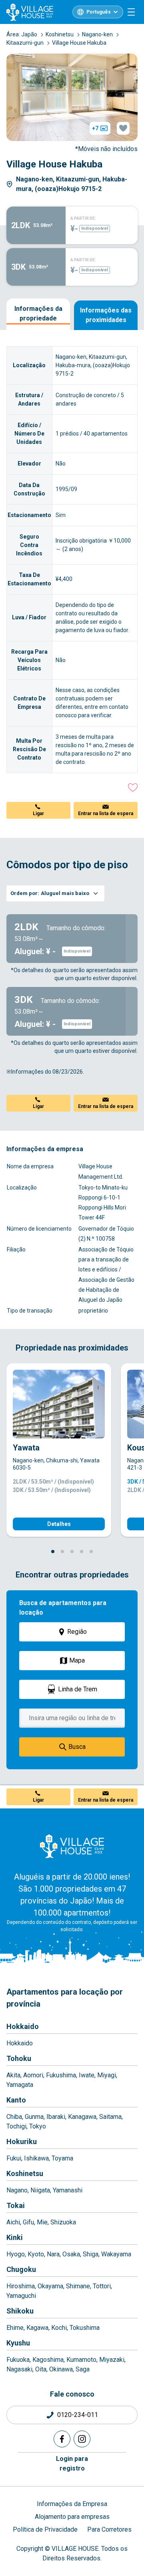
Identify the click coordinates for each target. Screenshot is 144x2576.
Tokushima (85, 2328)
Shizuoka (63, 2222)
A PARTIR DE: (83, 218)
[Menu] (131, 12)
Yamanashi (68, 2190)
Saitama (110, 2117)
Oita (41, 2369)
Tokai (16, 2205)
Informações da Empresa (72, 2504)
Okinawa (61, 2369)
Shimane (78, 2286)
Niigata (40, 2190)
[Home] (72, 1846)
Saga (83, 2369)
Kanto (16, 2100)
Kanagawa (82, 2117)
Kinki (15, 2237)
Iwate (87, 2075)
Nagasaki (19, 2369)
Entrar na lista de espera (106, 814)
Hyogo (16, 2254)
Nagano (17, 2190)
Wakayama (116, 2254)
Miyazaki (112, 2360)
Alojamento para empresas (72, 2517)
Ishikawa (36, 2158)
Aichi (13, 2222)
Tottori (102, 2286)
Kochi (59, 2328)
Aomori (33, 2075)
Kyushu (18, 2343)
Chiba (14, 2117)
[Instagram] (82, 2439)
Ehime (15, 2328)
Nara (53, 2254)
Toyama (62, 2158)
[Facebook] (62, 2439)
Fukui (14, 2158)
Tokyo (38, 2126)
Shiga (91, 2254)
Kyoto (36, 2254)
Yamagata (20, 2085)
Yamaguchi (21, 2296)
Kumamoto (81, 2360)
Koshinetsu (25, 2173)
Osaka (71, 2254)
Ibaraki (56, 2117)
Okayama (50, 2286)
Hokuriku (22, 2141)
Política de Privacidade (45, 2529)
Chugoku (21, 2269)
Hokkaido (23, 2026)
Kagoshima (48, 2360)
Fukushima (61, 2075)
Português (99, 12)
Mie (42, 2222)
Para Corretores (109, 2529)
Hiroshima (21, 2286)
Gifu (28, 2222)
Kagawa (37, 2328)
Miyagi (107, 2075)
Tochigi (16, 2126)
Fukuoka (18, 2360)
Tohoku (19, 2058)
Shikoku (20, 2311)
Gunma (34, 2117)
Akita (13, 2075)
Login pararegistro (72, 2464)
